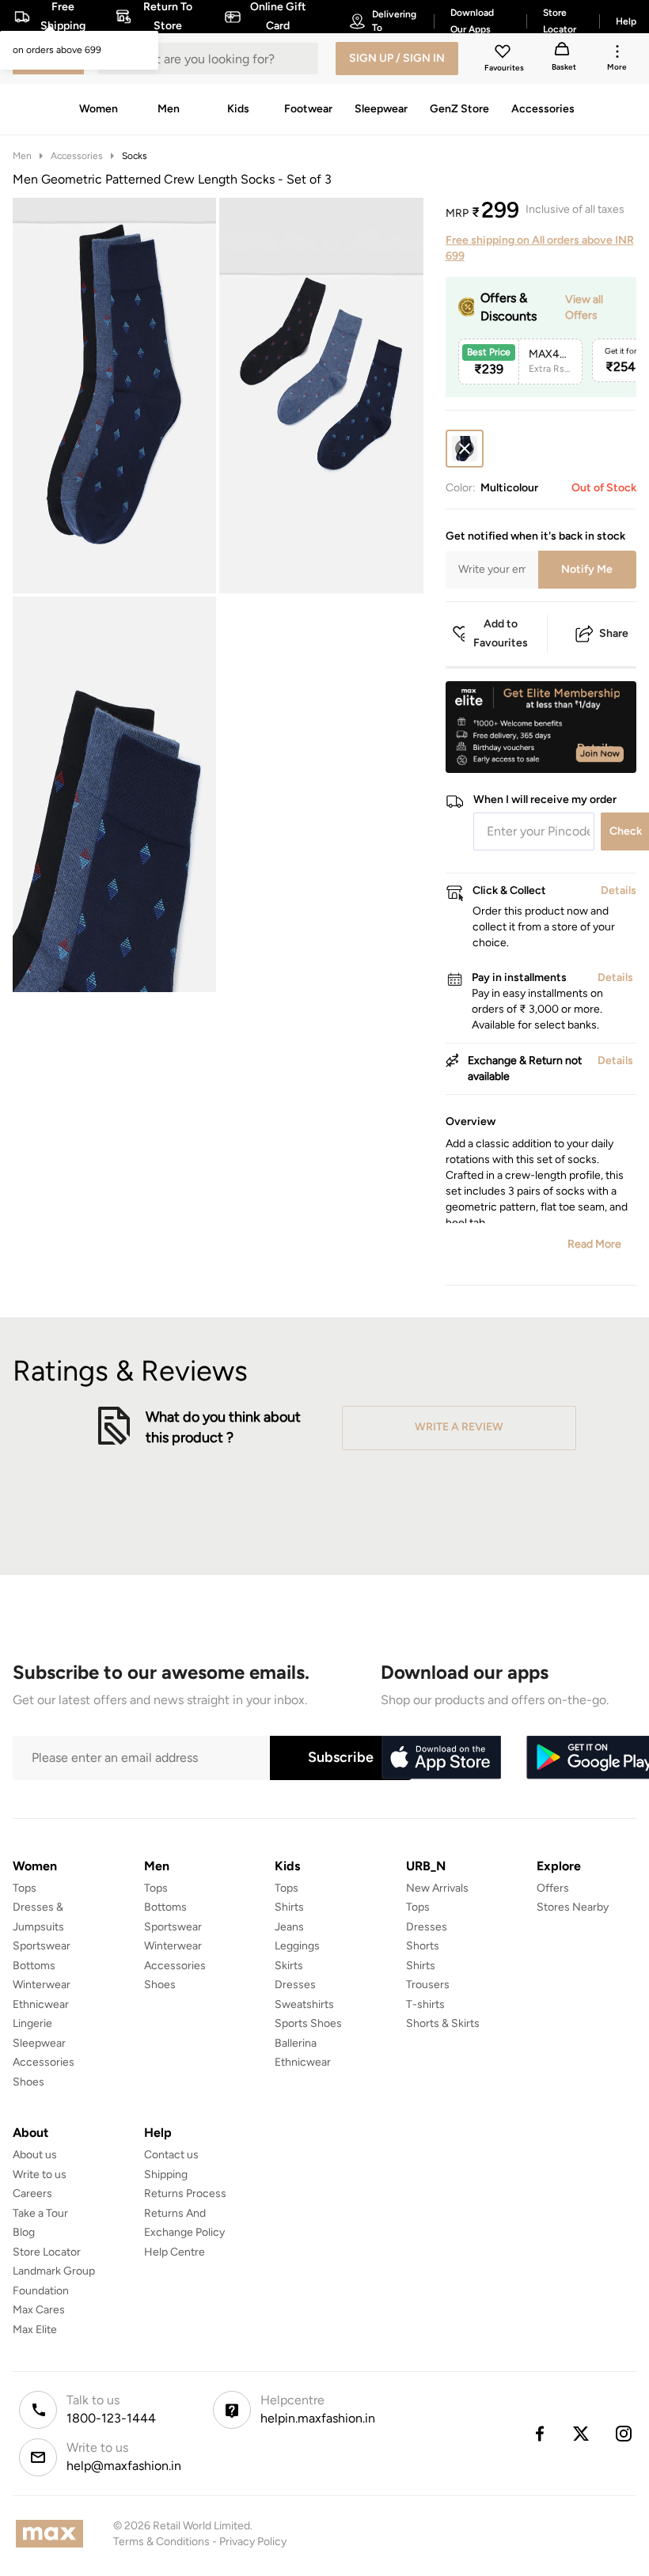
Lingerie (32, 2023)
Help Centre (175, 2252)
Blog (24, 2232)
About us (35, 2155)
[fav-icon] (504, 54)
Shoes (28, 2082)
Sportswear (42, 1946)
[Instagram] (624, 2434)
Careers (32, 2193)
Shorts (423, 1946)
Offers (553, 1888)
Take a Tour (40, 2213)
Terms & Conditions (161, 2542)
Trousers (428, 1985)
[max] (53, 2534)
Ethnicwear (41, 2004)
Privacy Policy (253, 2542)
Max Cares (39, 2310)
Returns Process (185, 2193)
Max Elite (35, 2330)
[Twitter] (582, 2434)
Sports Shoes (308, 2023)
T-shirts (425, 2004)
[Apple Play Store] (441, 1758)
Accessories (77, 156)
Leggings (297, 1946)
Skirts (289, 1966)
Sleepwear (39, 2043)
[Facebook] (539, 2434)
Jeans (289, 1927)
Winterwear (42, 1985)
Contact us (171, 2155)
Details (596, 748)
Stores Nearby (573, 1907)
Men (22, 156)
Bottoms (34, 1966)
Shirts (289, 1907)
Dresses (295, 1985)
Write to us (40, 2174)
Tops (25, 1888)
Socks (135, 156)
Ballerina (296, 2043)
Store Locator (47, 2252)
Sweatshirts (304, 2004)
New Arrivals (437, 1888)
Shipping (166, 2174)
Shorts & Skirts (443, 2023)
